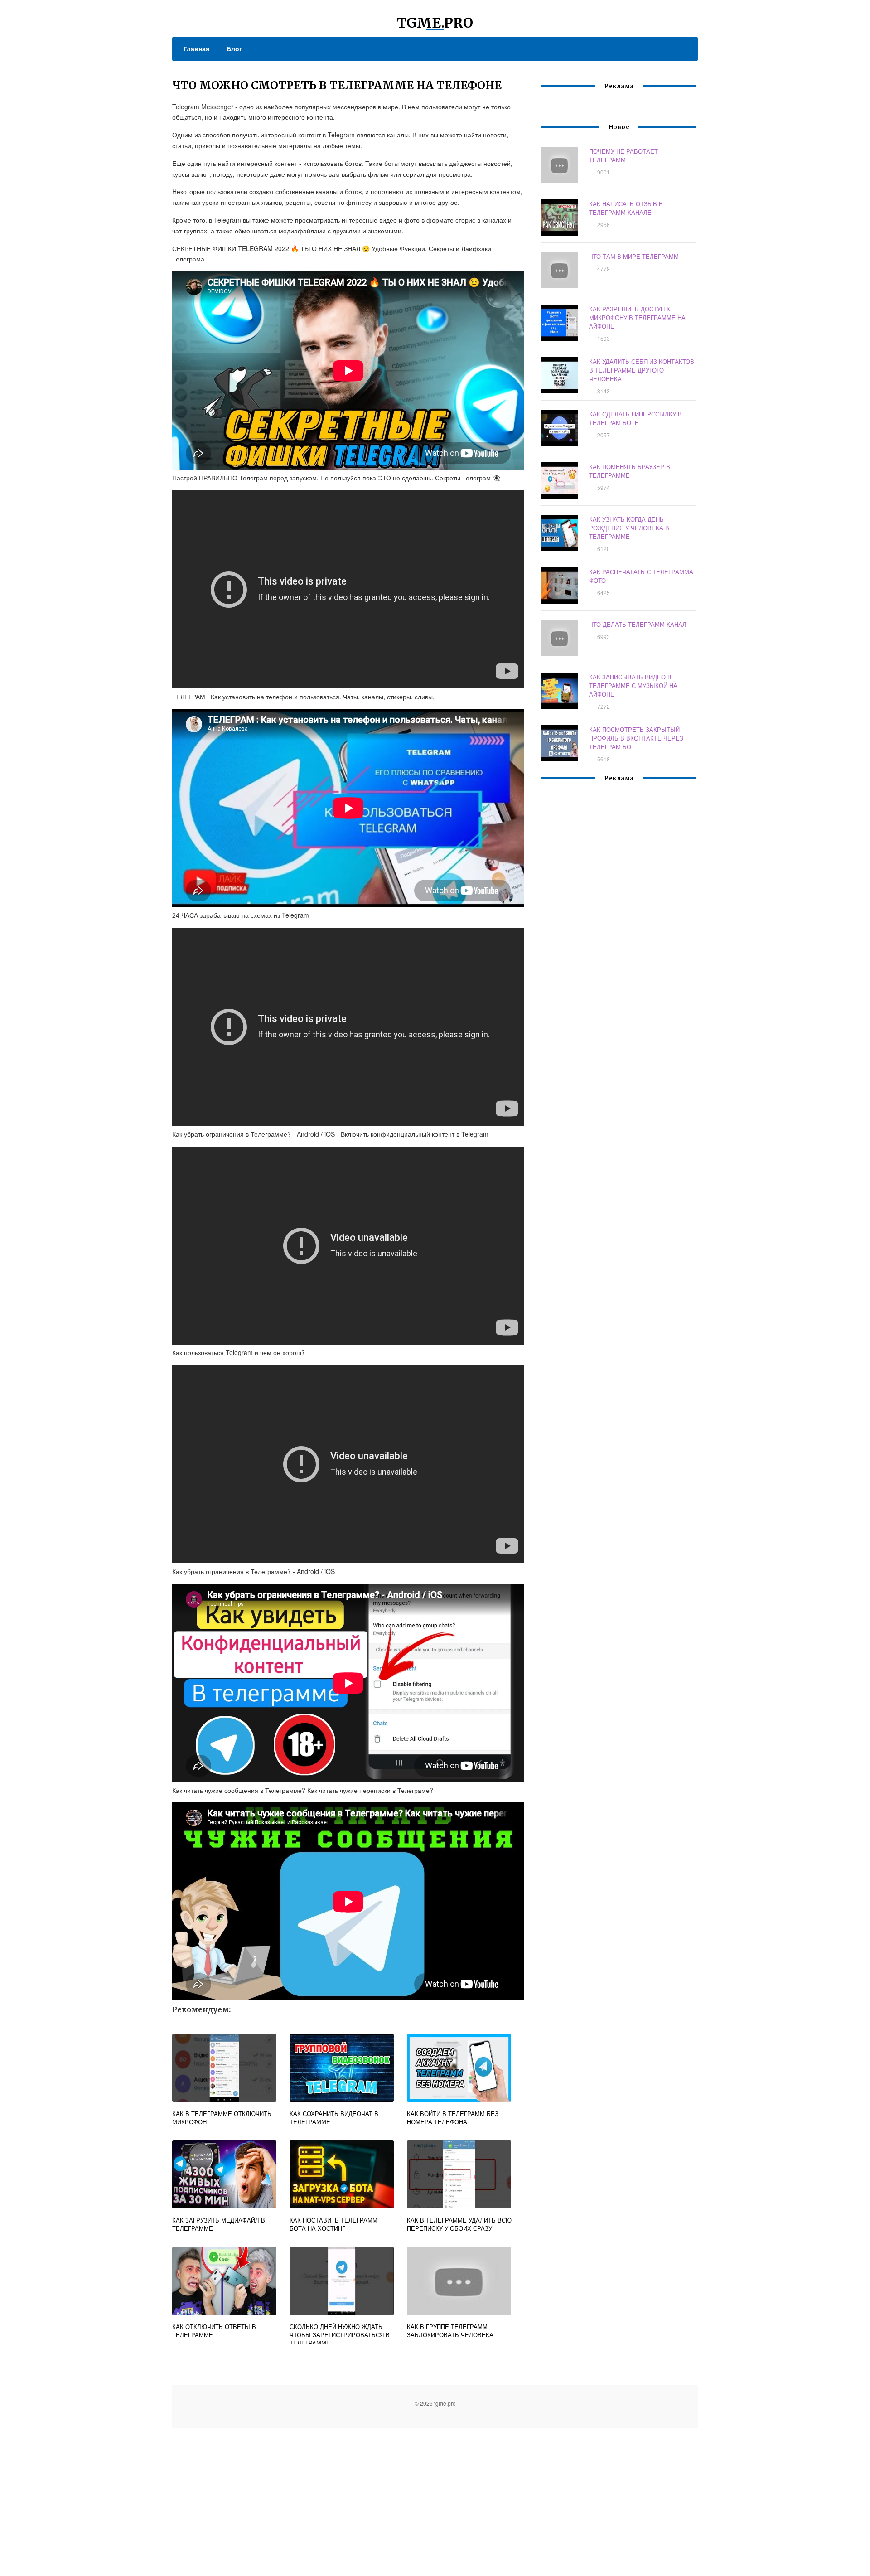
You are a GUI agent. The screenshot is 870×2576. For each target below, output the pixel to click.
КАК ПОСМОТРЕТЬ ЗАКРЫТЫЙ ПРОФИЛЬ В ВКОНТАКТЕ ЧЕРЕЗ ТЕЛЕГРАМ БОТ (636, 738)
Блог (234, 48)
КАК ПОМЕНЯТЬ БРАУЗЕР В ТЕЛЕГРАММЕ (630, 471)
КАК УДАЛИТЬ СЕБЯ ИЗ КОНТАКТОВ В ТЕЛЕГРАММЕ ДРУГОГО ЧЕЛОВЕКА (642, 370)
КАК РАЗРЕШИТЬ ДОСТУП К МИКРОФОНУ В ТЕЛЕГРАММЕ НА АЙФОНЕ (637, 317)
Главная (196, 48)
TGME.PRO (435, 23)
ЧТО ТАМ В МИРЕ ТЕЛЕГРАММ (634, 256)
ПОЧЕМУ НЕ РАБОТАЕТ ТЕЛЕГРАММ (623, 155)
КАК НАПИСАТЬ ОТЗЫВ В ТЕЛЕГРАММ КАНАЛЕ (626, 208)
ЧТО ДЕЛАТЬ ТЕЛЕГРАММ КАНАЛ (638, 624)
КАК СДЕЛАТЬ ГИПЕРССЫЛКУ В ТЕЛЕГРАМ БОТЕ (636, 418)
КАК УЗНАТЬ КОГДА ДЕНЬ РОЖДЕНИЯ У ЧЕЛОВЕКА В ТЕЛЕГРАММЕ (629, 528)
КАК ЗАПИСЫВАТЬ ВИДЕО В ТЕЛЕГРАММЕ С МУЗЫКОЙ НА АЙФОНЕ (633, 685)
